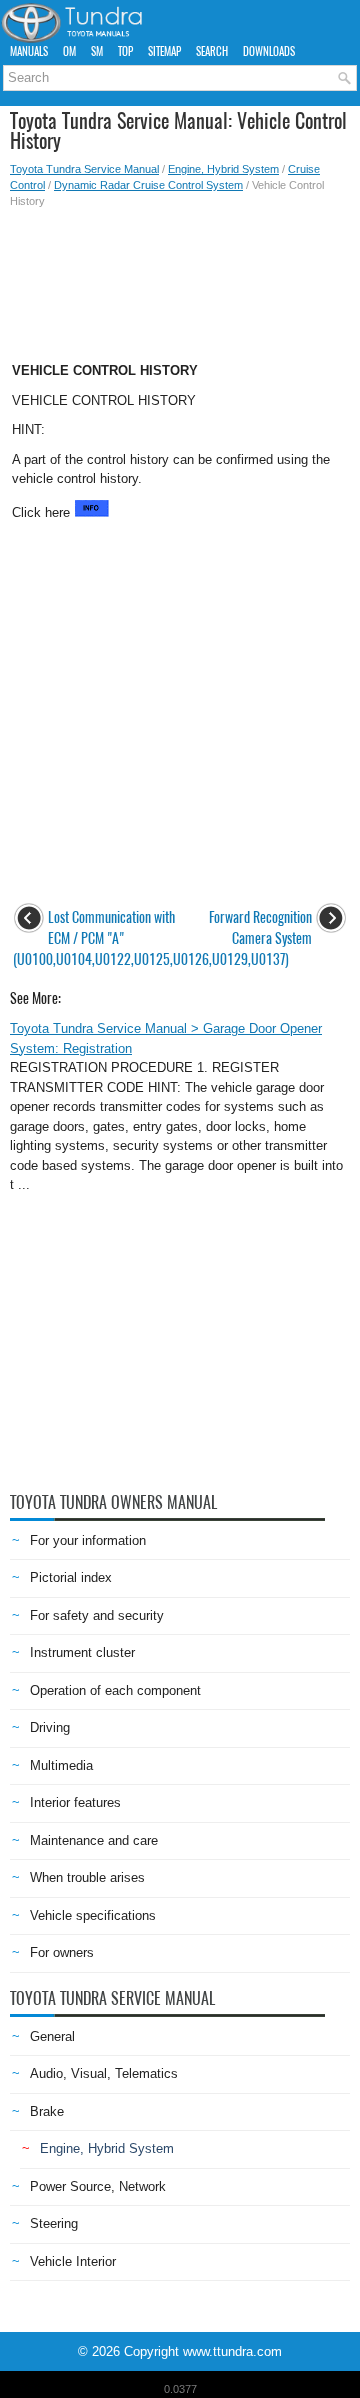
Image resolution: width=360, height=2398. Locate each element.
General (52, 2036)
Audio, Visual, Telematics (104, 2073)
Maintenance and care (94, 1840)
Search (212, 51)
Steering (54, 2223)
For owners (62, 1952)
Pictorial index (71, 1577)
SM (97, 51)
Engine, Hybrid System (223, 169)
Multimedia (61, 1765)
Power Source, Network (98, 2186)
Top (125, 51)
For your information (88, 1540)
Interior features (75, 1802)
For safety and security (97, 1615)
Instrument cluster (82, 1652)
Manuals (29, 51)
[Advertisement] (180, 279)
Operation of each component (115, 1690)
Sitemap (164, 51)
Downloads (269, 51)
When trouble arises (87, 1877)
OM (69, 51)
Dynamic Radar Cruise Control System (148, 185)
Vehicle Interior (73, 2261)
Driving (50, 1727)
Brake (47, 2111)
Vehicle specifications (93, 1915)
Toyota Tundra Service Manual (84, 169)
